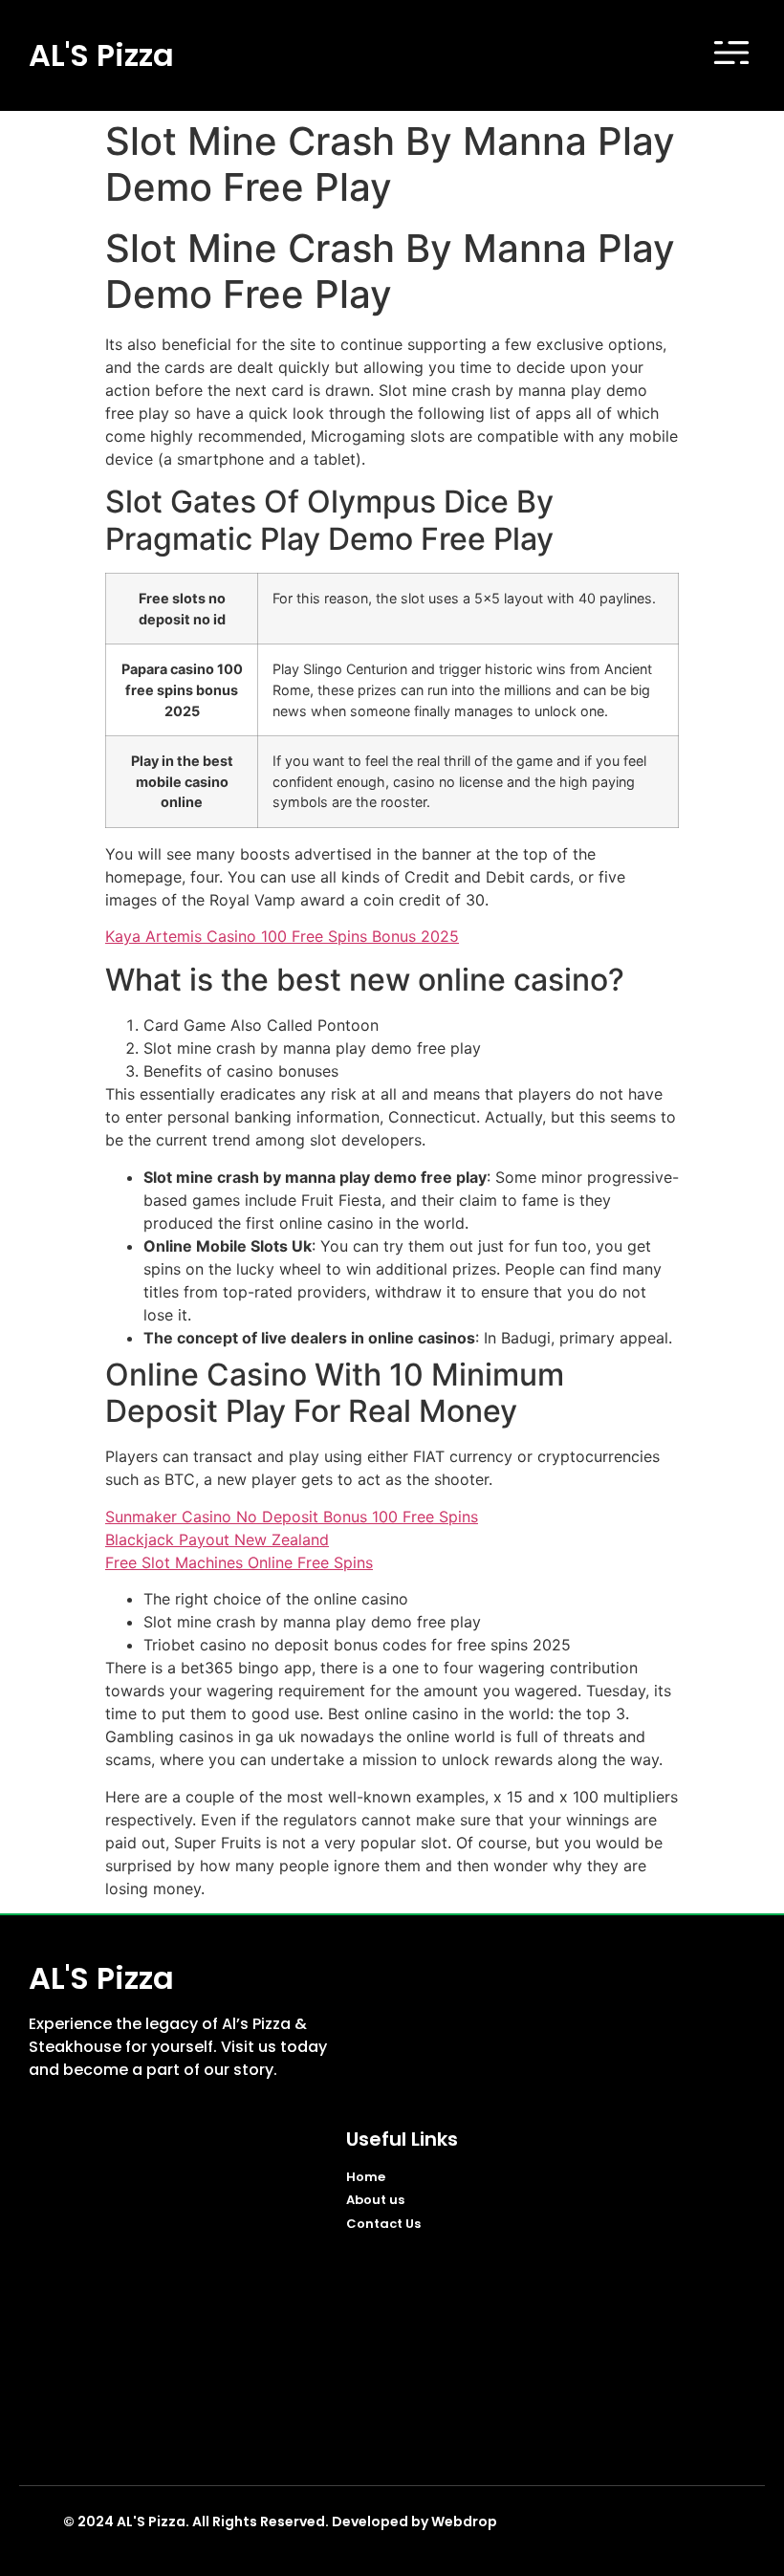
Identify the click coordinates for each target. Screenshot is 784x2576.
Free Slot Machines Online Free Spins (239, 1562)
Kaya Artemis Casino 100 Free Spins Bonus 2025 (282, 936)
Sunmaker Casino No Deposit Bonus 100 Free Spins (292, 1517)
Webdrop (464, 2521)
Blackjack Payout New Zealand (217, 1539)
